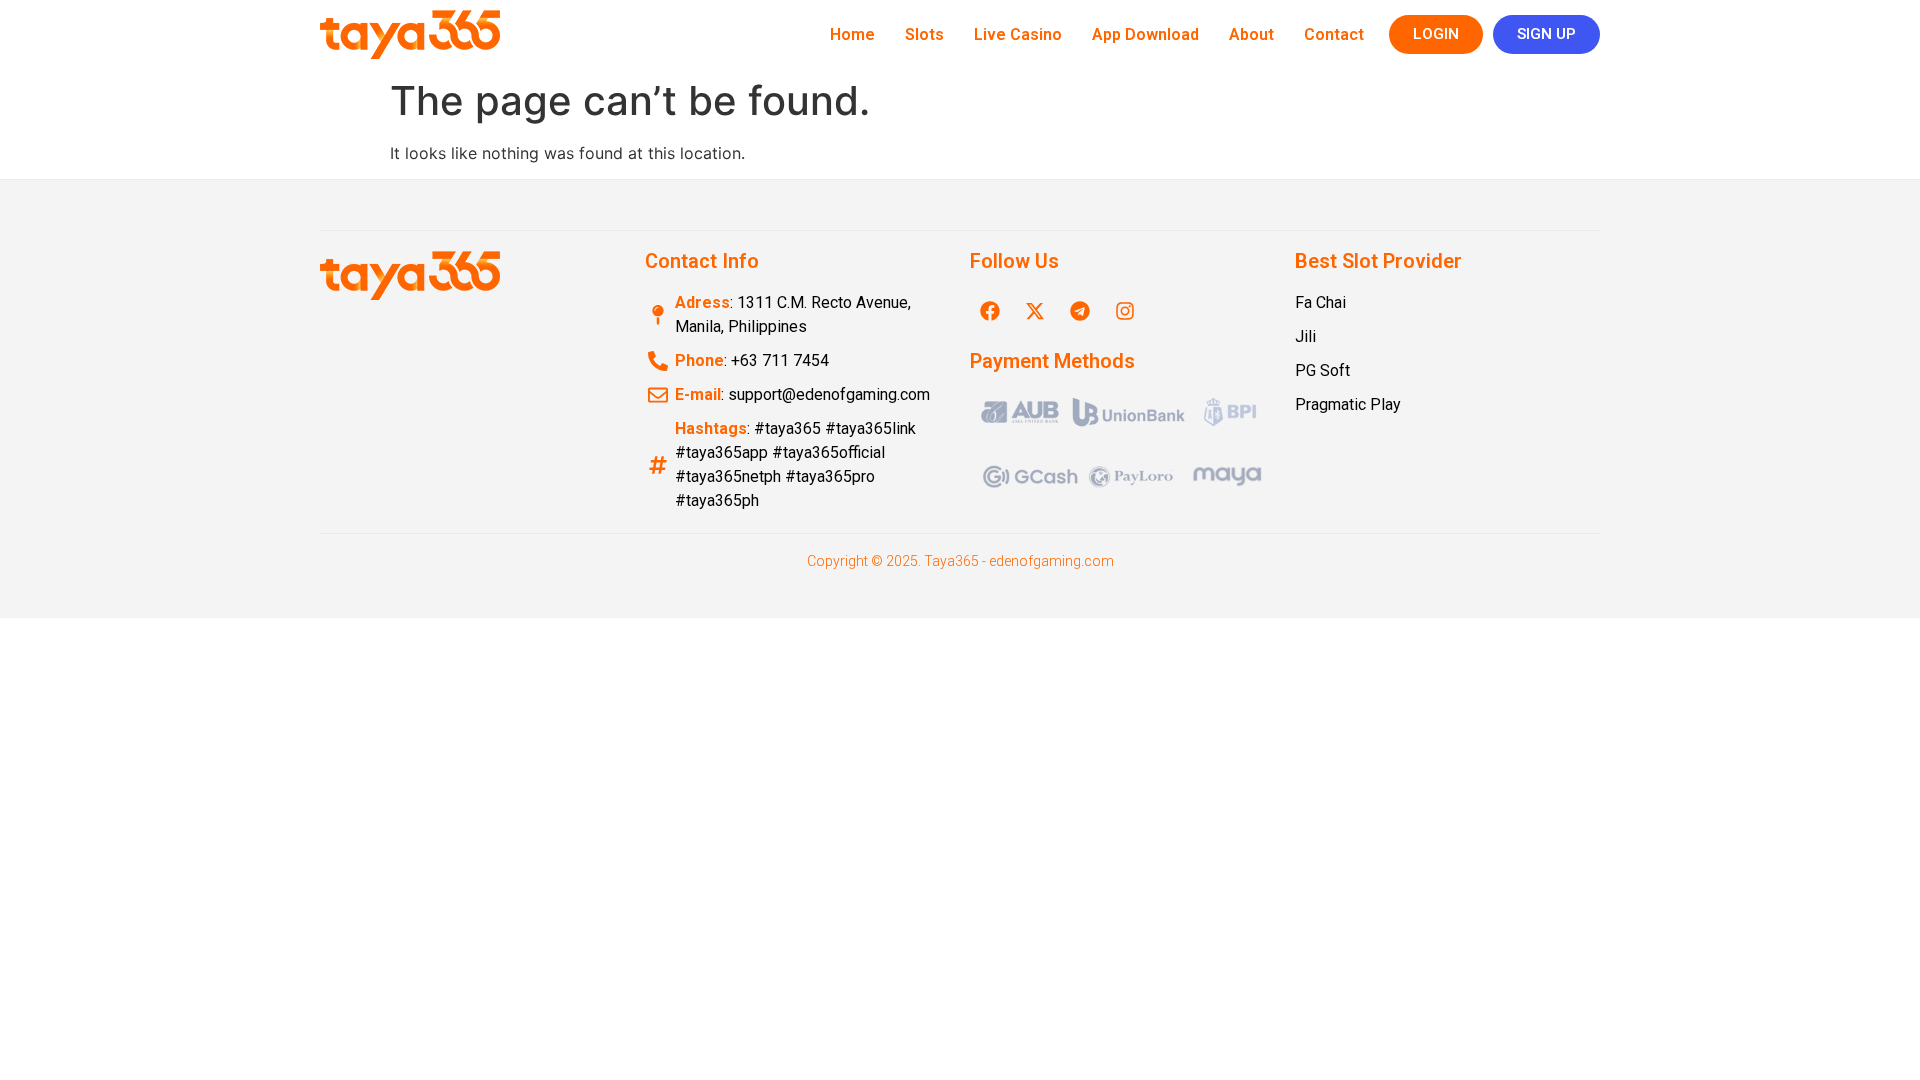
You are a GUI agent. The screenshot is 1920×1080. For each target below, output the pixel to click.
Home (852, 34)
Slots (924, 34)
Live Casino (1018, 34)
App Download (1145, 34)
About (1251, 34)
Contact (1334, 34)
